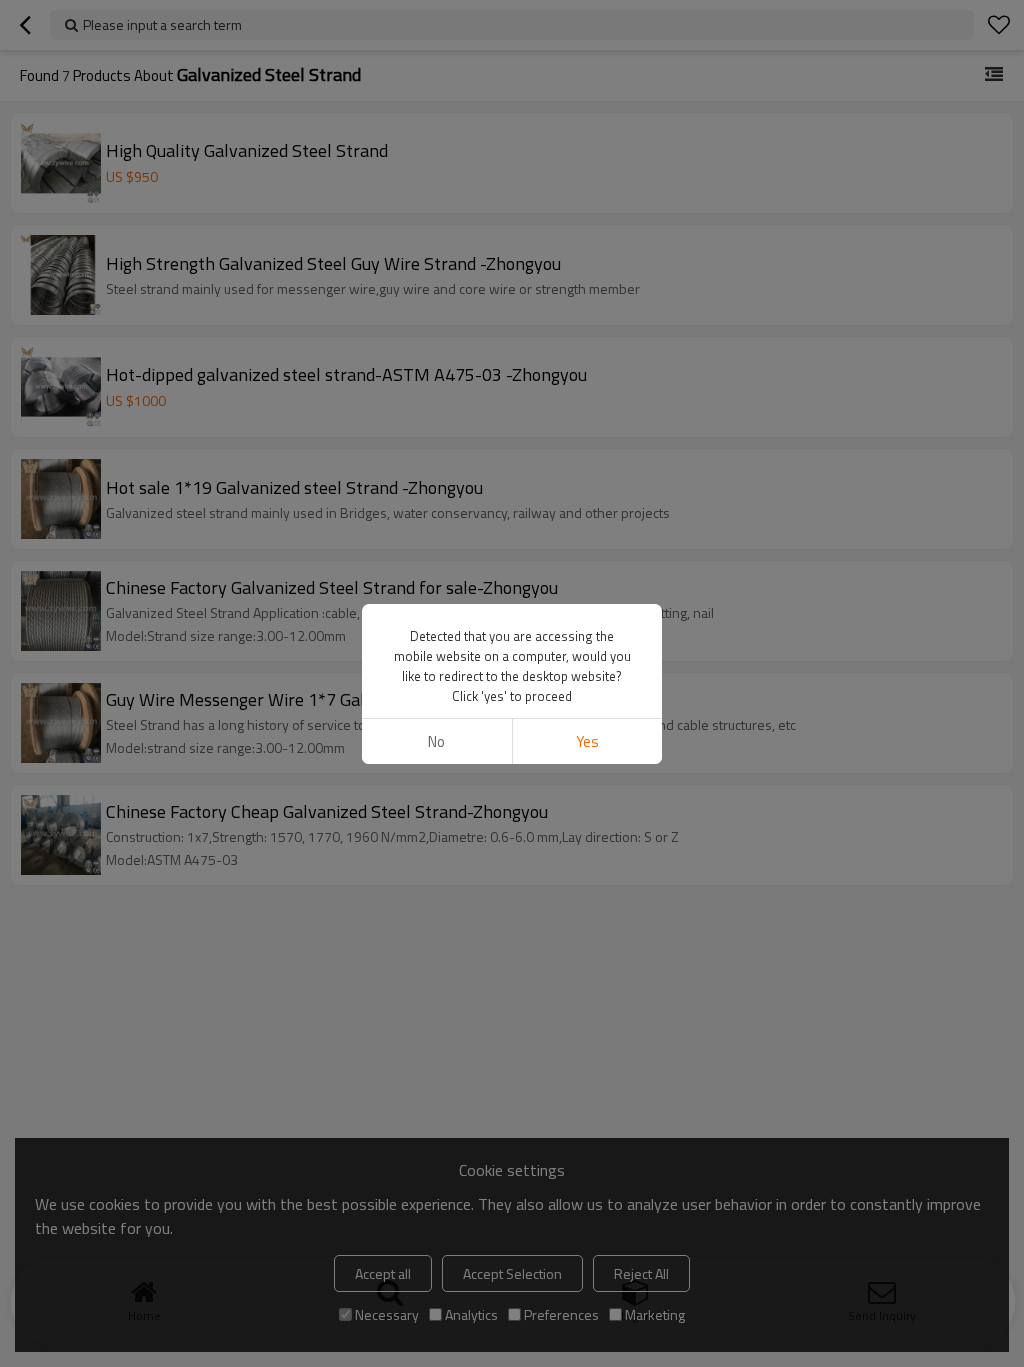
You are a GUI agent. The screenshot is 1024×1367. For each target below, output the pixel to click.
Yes (587, 741)
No (436, 741)
